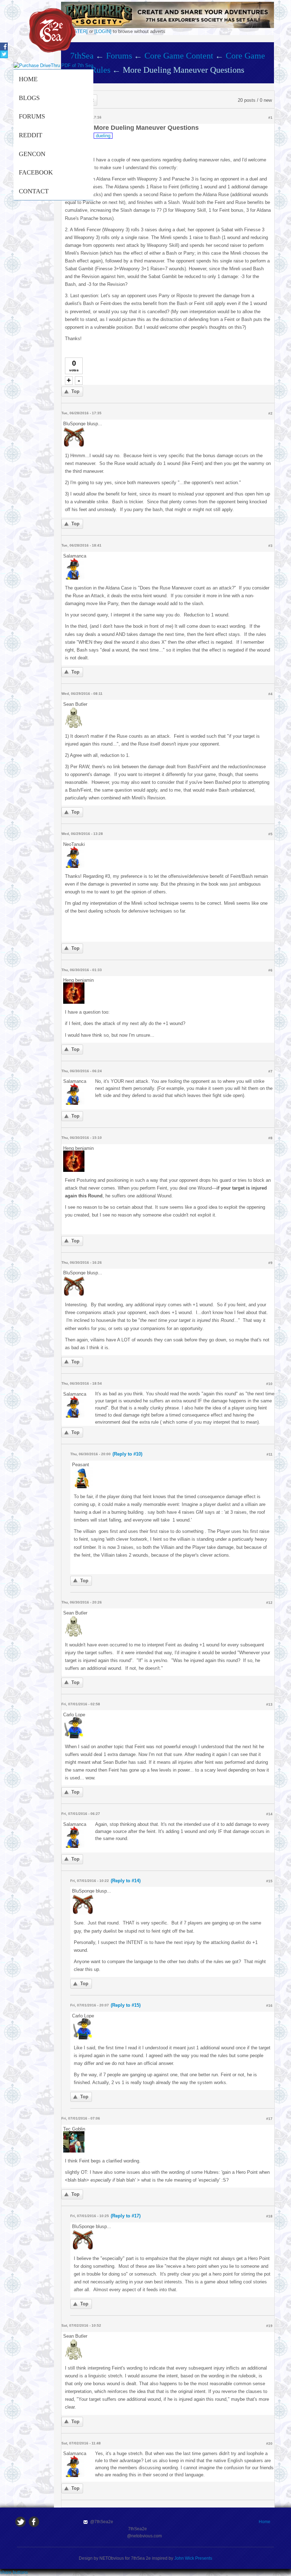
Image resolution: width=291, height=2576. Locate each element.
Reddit (31, 135)
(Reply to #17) (126, 2216)
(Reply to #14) (126, 1881)
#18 (269, 2216)
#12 (269, 1603)
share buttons (14, 2572)
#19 (269, 2326)
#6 (270, 970)
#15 (269, 1881)
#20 (269, 2444)
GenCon (32, 154)
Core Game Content (179, 56)
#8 (270, 1138)
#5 (270, 834)
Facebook (36, 172)
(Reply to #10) (127, 1454)
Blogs (29, 98)
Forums (32, 116)
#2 (270, 413)
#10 (269, 1384)
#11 (270, 1454)
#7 (270, 1071)
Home (28, 79)
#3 (270, 546)
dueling (103, 136)
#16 (269, 2006)
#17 (269, 2119)
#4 (270, 694)
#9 (270, 1263)
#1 (270, 118)
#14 (269, 1814)
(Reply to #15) (126, 2005)
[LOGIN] (103, 31)
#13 (269, 1704)
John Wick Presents (193, 2558)
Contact (34, 191)
